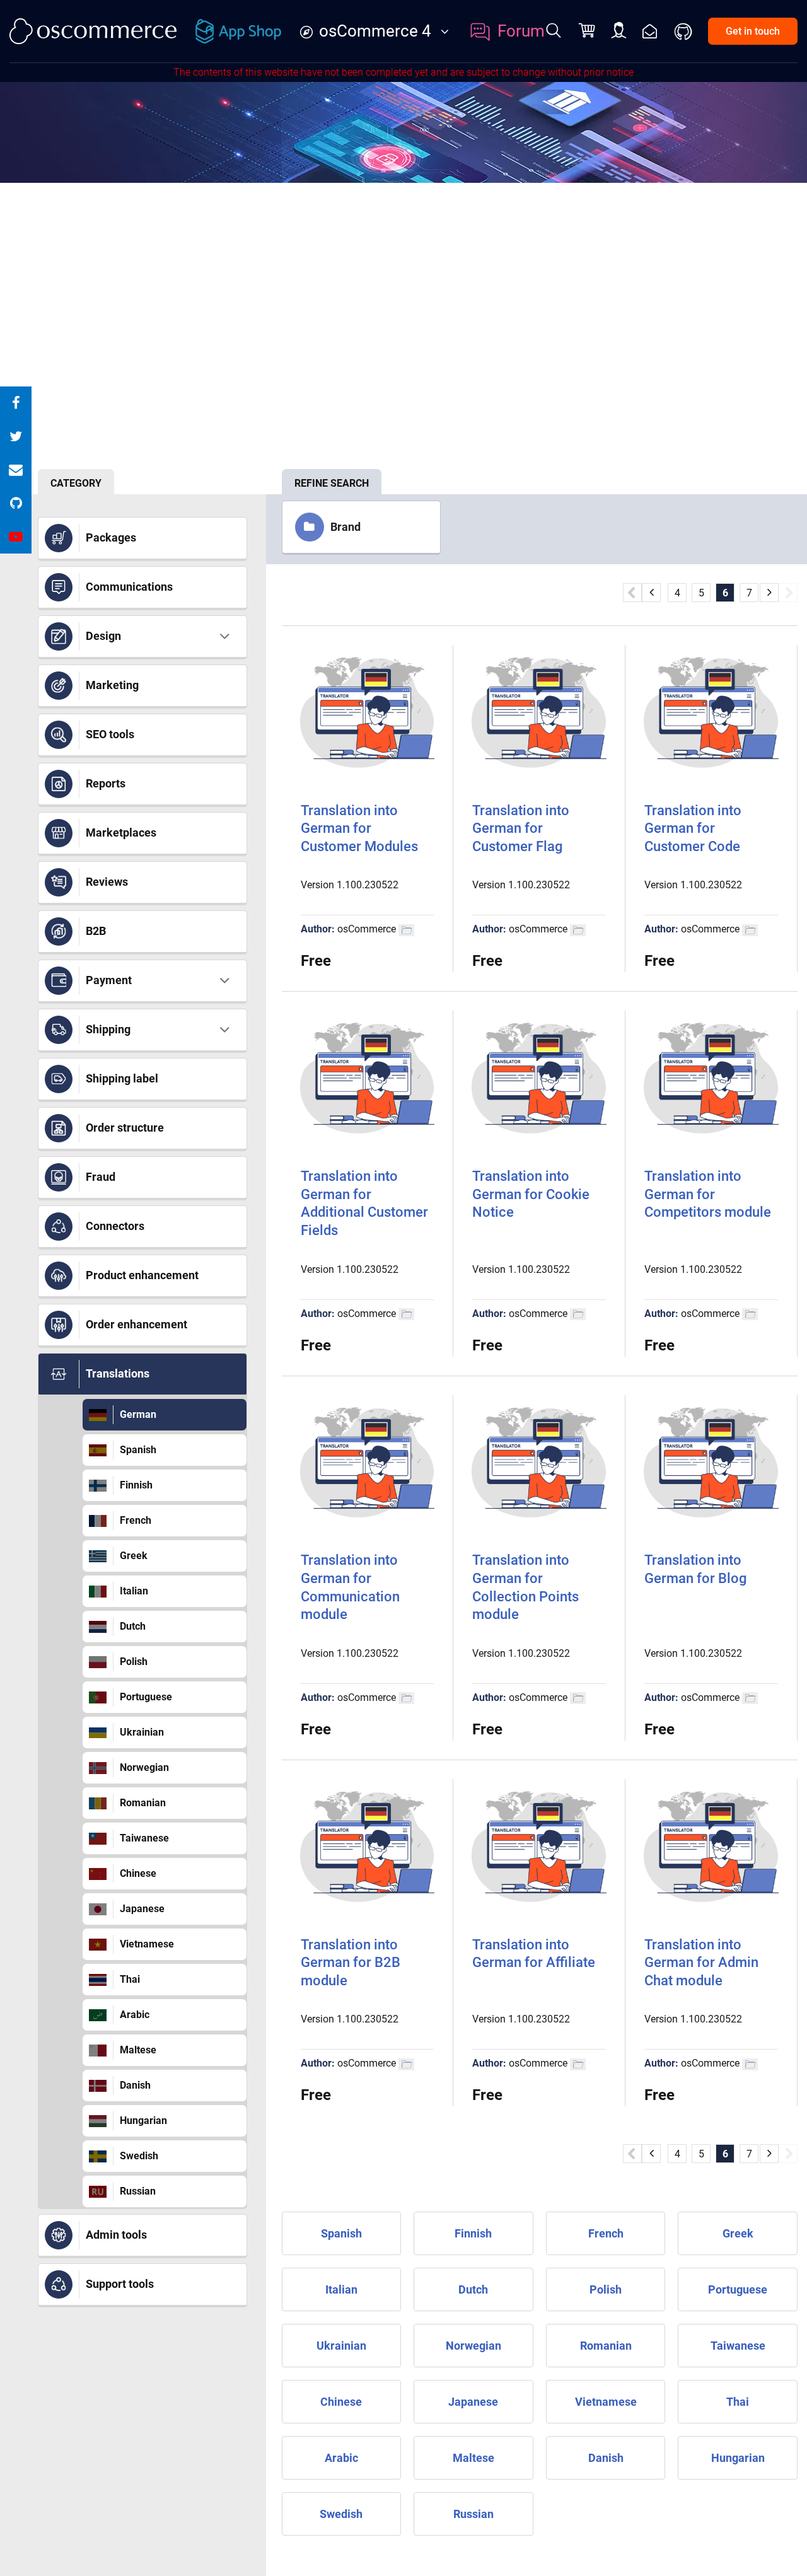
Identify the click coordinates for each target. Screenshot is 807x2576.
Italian (134, 1591)
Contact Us (650, 31)
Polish (134, 1662)
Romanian (143, 1803)
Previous (632, 593)
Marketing (112, 685)
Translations (118, 1373)
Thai (130, 1979)
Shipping (108, 1029)
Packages (111, 537)
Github (684, 32)
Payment (109, 980)
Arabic (135, 2015)
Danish (135, 2085)
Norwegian (144, 1767)
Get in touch (753, 31)
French (136, 1520)
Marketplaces (121, 833)
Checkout (588, 32)
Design (103, 636)
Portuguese (146, 1697)
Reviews (107, 882)
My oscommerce (619, 31)
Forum (521, 31)
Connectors (115, 1226)
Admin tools (116, 2235)
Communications (129, 587)
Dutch (133, 1626)
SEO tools (110, 734)
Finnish (136, 1485)
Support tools (120, 2284)
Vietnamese (147, 1944)
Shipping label (122, 1078)
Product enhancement (142, 1275)
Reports (106, 783)
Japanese (142, 1909)
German (138, 1414)
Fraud (101, 1177)
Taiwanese (144, 1838)
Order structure (125, 1128)
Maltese (138, 2050)
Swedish (139, 2156)
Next (788, 593)
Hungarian (143, 2121)
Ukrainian (142, 1732)
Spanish (138, 1450)
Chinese (138, 1873)
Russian (138, 2191)
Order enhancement (136, 1324)
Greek (134, 1556)
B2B (96, 931)
